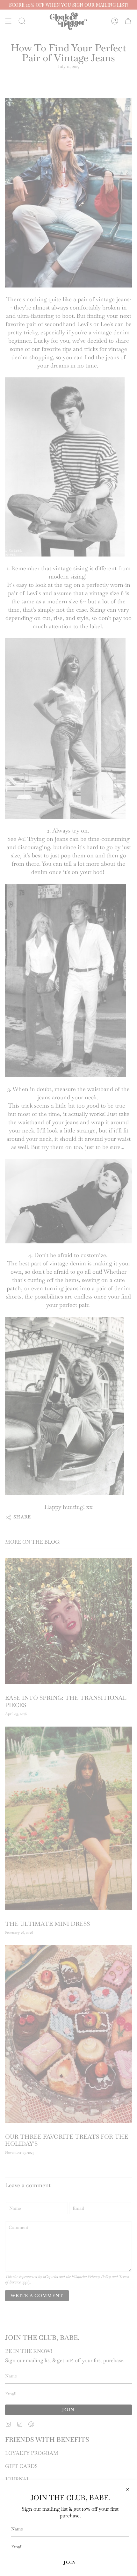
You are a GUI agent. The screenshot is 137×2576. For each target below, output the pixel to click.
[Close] (127, 2490)
